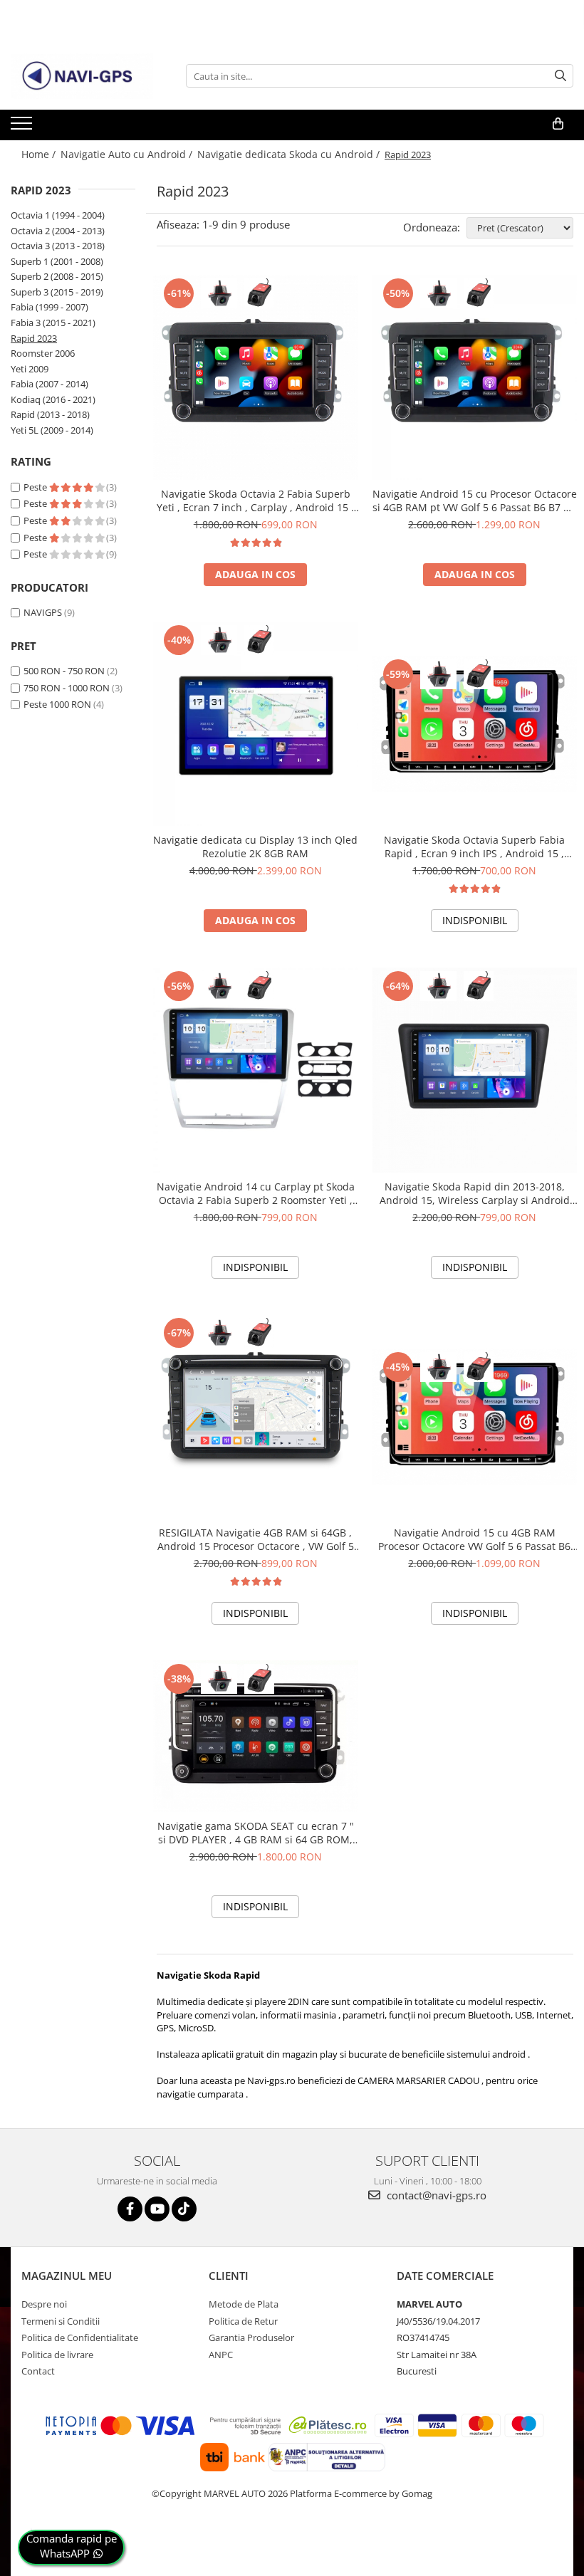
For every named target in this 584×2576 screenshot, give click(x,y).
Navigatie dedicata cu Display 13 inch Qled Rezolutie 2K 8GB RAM (255, 847)
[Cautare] (560, 76)
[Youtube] (157, 2209)
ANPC (221, 2355)
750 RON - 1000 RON (67, 688)
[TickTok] (184, 2209)
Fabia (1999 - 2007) (49, 307)
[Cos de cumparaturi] (558, 124)
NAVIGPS (43, 612)
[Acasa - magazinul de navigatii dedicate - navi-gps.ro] (82, 76)
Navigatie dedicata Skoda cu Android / (290, 154)
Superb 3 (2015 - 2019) (57, 292)
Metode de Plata (244, 2304)
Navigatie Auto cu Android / (128, 154)
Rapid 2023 (34, 338)
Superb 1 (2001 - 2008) (57, 261)
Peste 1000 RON (57, 704)
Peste (36, 487)
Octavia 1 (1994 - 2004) (58, 215)
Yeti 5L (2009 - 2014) (52, 430)
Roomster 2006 (43, 353)
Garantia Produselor (251, 2337)
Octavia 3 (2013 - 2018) (58, 246)
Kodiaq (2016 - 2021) (53, 399)
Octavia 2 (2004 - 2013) (58, 231)
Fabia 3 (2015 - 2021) (53, 323)
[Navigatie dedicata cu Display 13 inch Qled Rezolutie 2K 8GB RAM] (256, 724)
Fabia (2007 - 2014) (49, 384)
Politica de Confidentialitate (80, 2337)
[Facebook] (130, 2209)
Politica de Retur (243, 2321)
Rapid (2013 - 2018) (50, 414)
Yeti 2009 (30, 369)
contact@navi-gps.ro (435, 2195)
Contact (38, 2371)
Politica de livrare (57, 2355)
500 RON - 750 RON (64, 671)
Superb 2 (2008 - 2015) (57, 276)
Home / (40, 154)
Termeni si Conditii (61, 2321)
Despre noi (44, 2304)
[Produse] (23, 127)
